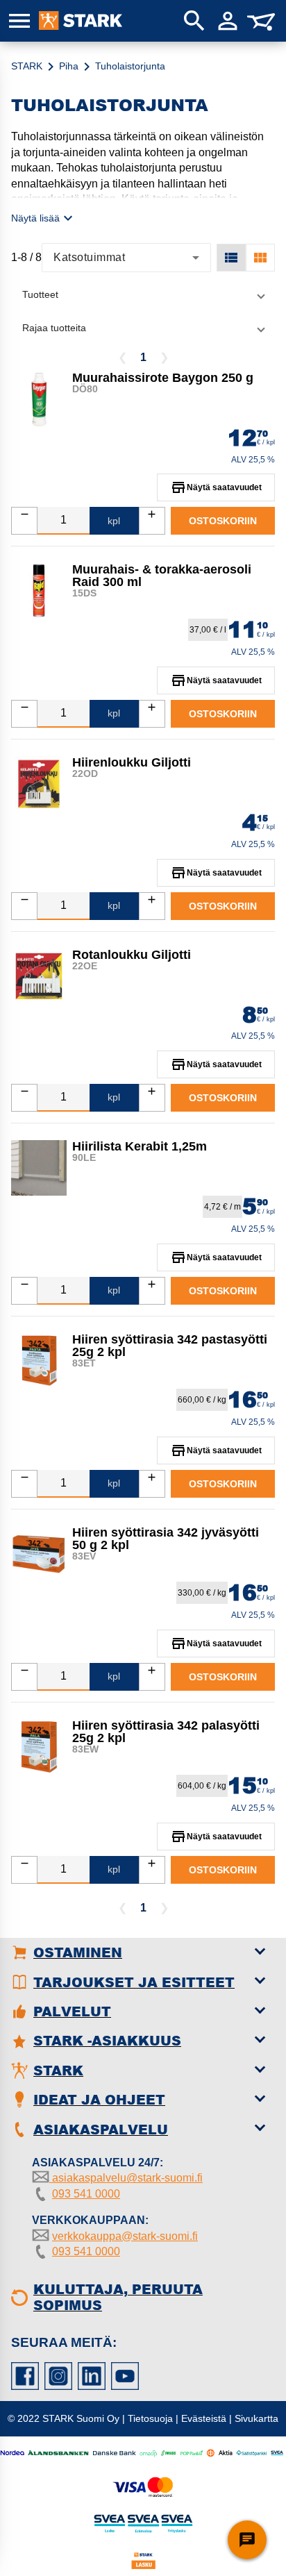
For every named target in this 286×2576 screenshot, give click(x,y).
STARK (27, 66)
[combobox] (126, 258)
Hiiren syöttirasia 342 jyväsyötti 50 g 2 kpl (166, 1539)
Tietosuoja (150, 2418)
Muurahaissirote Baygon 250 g (163, 378)
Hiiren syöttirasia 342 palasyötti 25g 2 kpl (166, 1732)
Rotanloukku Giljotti (132, 955)
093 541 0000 (86, 2194)
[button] (143, 294)
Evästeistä (204, 2418)
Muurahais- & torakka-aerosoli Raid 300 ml (162, 576)
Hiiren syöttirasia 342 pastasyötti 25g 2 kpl (170, 1346)
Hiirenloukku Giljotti (132, 762)
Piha (69, 66)
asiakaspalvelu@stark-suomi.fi (126, 2178)
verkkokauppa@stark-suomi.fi (125, 2236)
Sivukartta (256, 2418)
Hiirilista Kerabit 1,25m (140, 1146)
